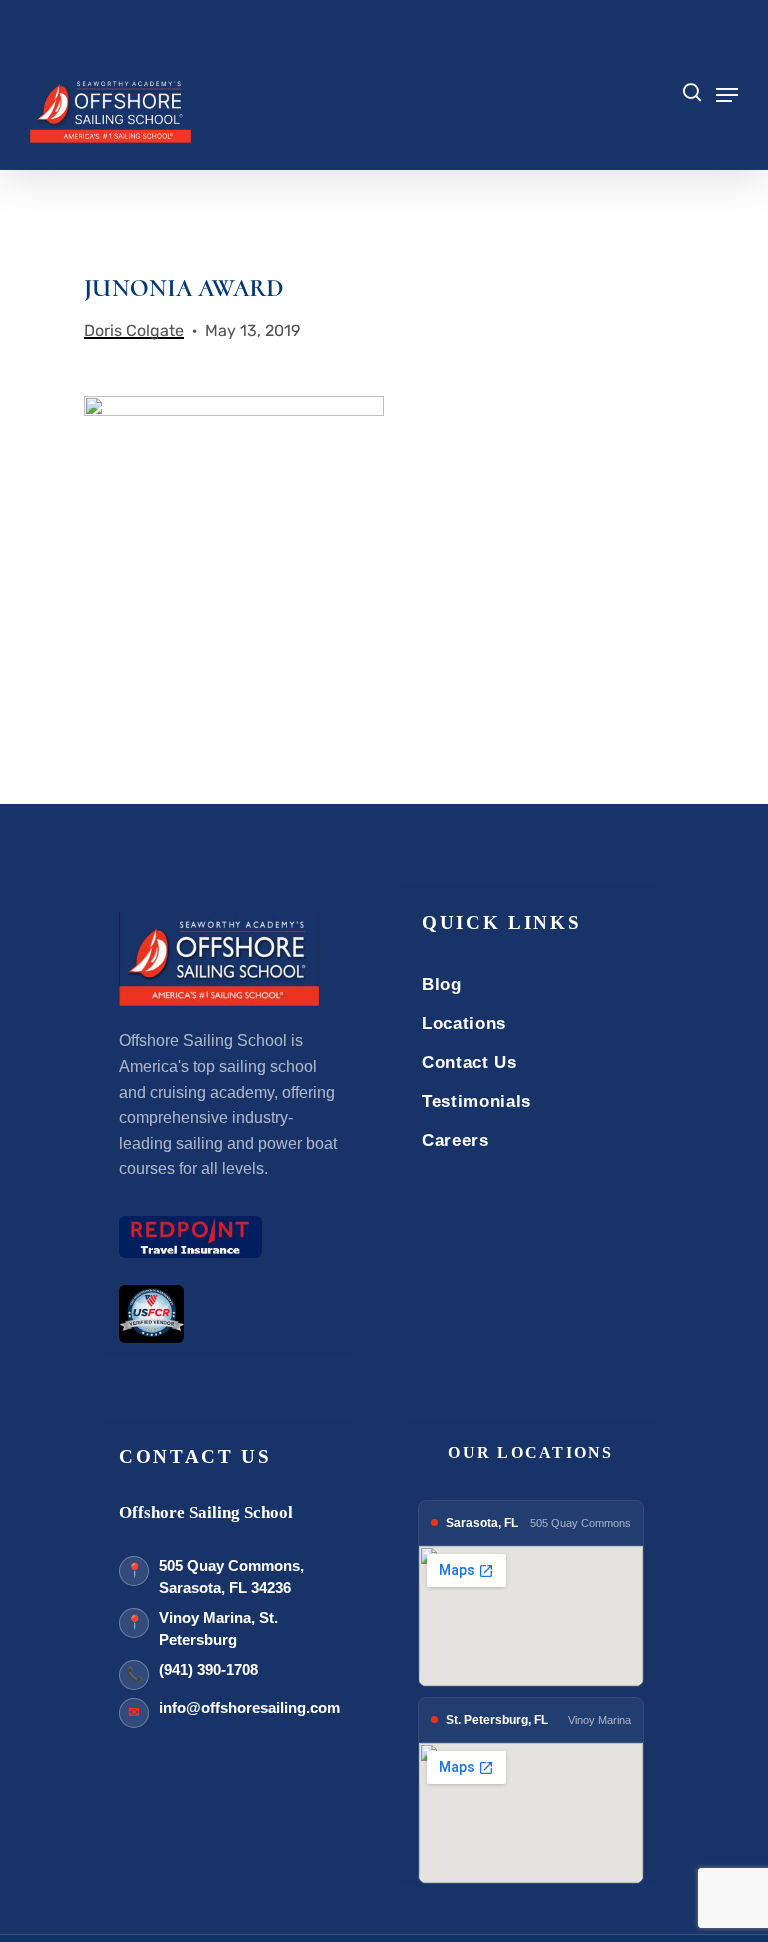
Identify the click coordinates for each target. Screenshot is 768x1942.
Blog (442, 984)
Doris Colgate (134, 330)
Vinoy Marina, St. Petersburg (218, 1629)
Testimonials (476, 1101)
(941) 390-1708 (208, 1669)
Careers (455, 1140)
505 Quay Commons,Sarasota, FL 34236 (231, 1577)
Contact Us (469, 1062)
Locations (464, 1023)
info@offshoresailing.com (249, 1707)
